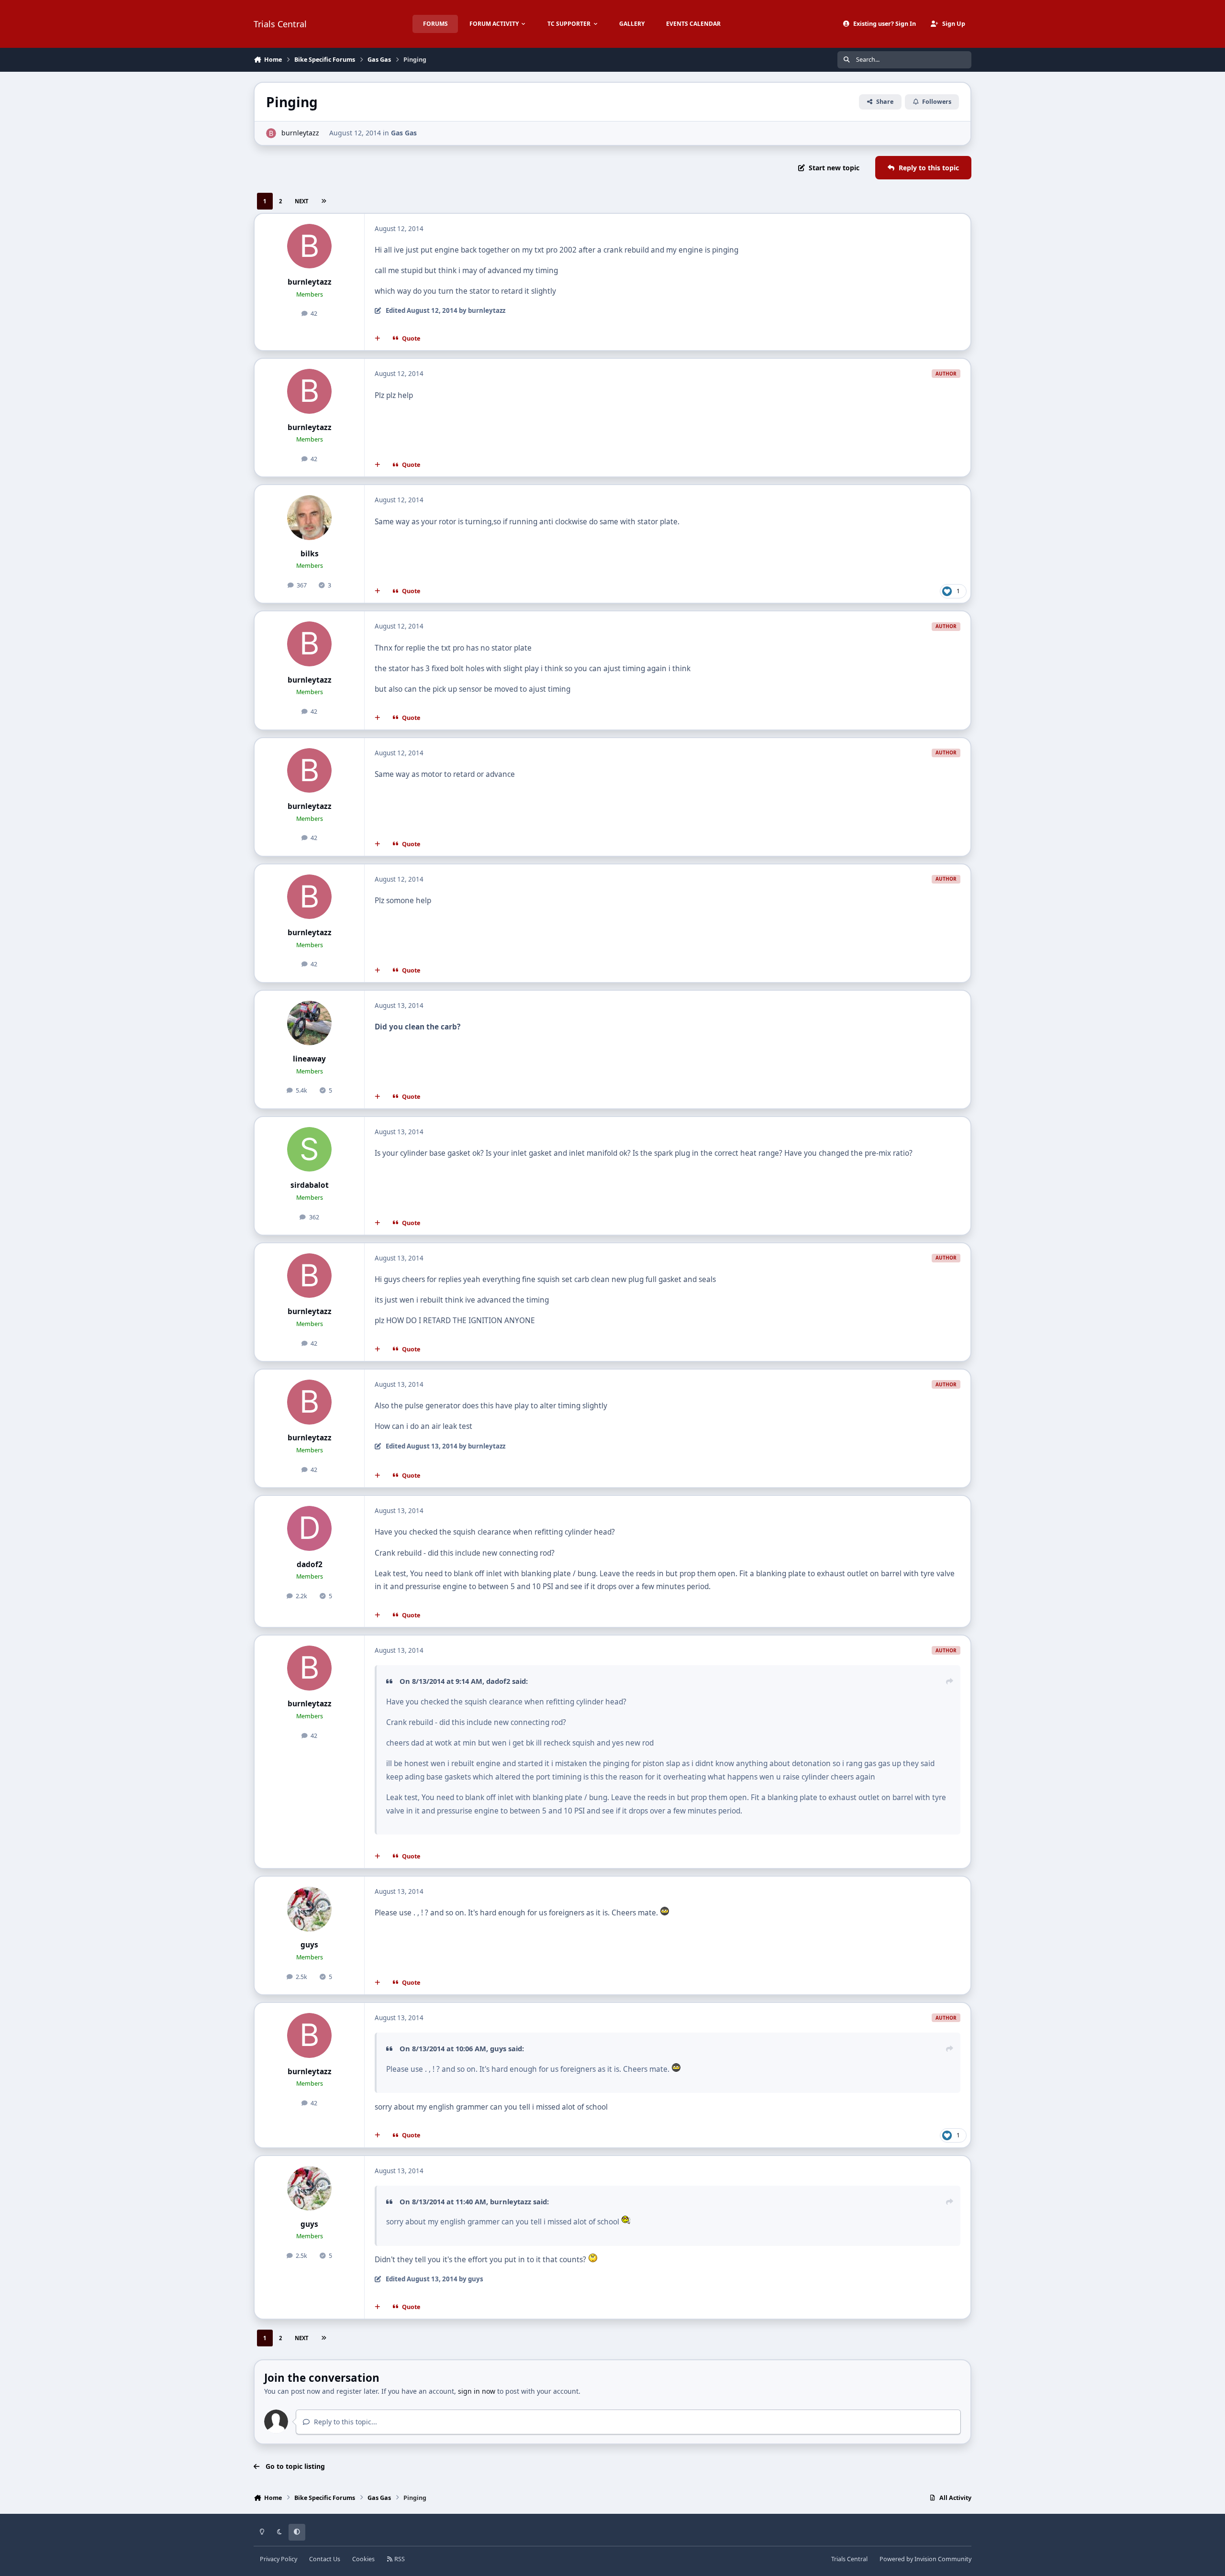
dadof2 (310, 1564)
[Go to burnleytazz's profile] (271, 133)
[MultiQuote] (378, 339)
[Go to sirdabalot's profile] (310, 1150)
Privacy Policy (278, 2559)
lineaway (309, 1059)
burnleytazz (300, 133)
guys (309, 1945)
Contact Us (325, 2559)
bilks (310, 554)
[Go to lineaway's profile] (310, 1023)
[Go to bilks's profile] (310, 518)
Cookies (363, 2559)
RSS (399, 2559)
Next (301, 201)
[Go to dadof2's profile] (310, 1528)
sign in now (477, 2391)
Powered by (925, 2559)
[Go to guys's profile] (310, 1909)
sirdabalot (310, 1185)
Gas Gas (404, 133)
